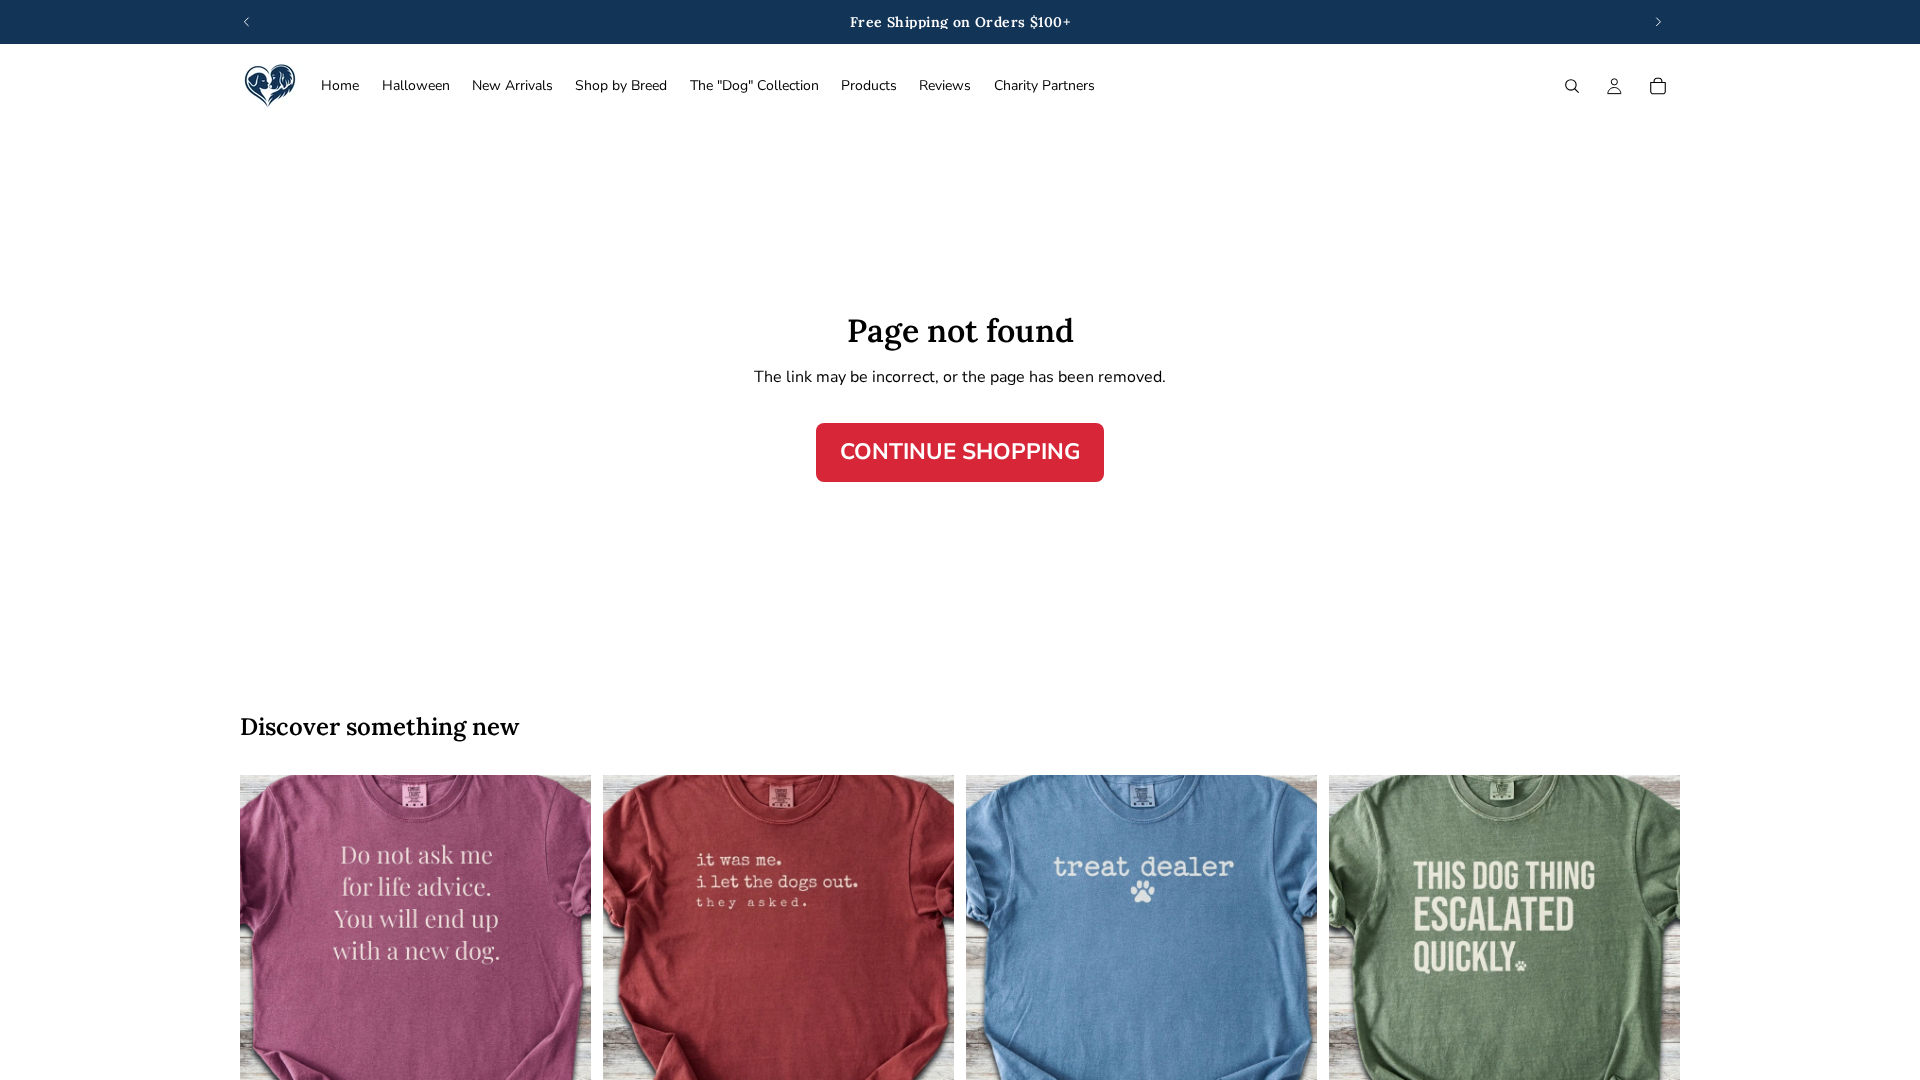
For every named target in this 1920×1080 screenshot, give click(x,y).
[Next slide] (1658, 22)
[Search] (1572, 86)
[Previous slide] (247, 22)
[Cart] (1658, 86)
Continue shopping (960, 451)
